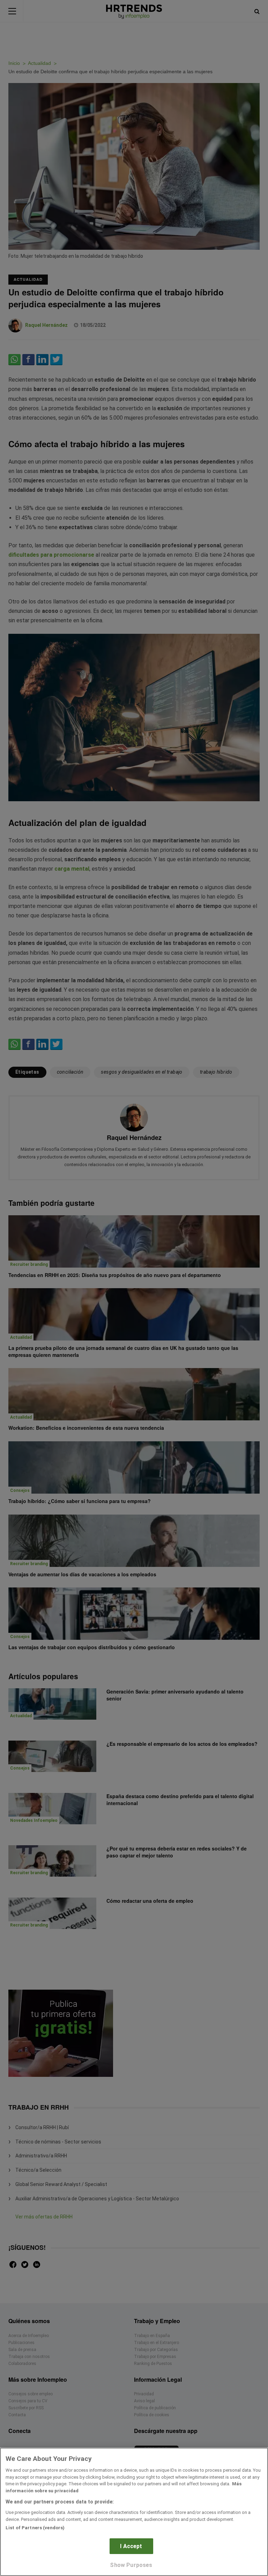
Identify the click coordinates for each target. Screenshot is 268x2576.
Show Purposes (131, 2565)
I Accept (131, 2546)
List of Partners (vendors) (35, 2528)
